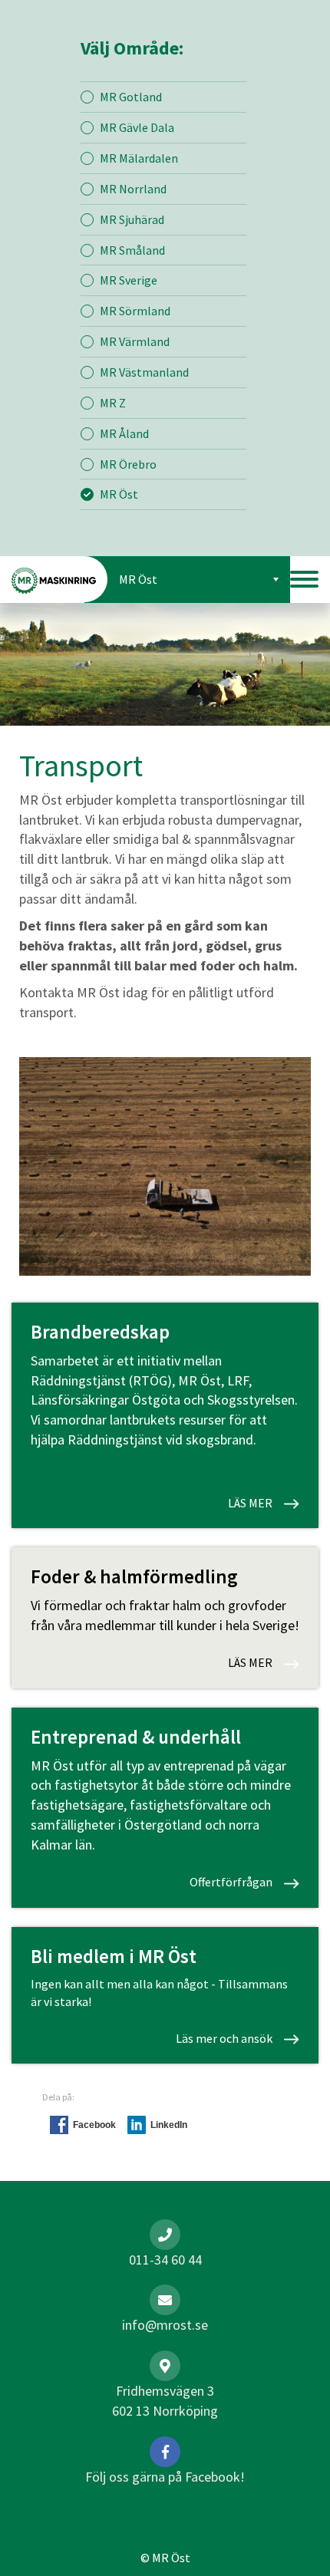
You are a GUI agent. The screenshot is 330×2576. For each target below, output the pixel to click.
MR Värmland (135, 341)
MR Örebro (128, 464)
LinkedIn (169, 2125)
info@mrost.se (165, 2325)
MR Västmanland (144, 372)
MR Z (113, 403)
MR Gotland (131, 97)
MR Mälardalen (139, 158)
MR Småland (132, 250)
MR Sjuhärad (132, 219)
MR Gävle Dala (137, 127)
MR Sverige (129, 280)
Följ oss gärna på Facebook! (165, 2477)
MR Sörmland (135, 311)
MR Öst (119, 494)
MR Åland (124, 433)
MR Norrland (133, 189)
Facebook (94, 2125)
